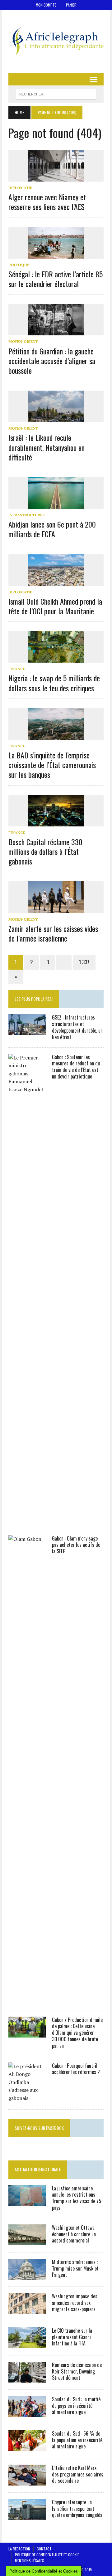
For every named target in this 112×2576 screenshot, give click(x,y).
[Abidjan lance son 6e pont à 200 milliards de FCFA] (56, 504)
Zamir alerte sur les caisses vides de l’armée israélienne (53, 933)
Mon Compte (46, 5)
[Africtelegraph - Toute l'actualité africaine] (56, 41)
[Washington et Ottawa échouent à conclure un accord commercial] (27, 2241)
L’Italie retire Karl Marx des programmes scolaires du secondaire (78, 2474)
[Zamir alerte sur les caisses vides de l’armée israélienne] (56, 909)
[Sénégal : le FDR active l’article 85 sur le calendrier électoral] (56, 254)
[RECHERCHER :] (56, 93)
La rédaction (19, 2549)
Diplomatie (20, 188)
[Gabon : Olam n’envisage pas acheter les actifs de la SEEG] (27, 1999)
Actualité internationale (38, 2169)
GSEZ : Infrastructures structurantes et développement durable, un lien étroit (77, 1027)
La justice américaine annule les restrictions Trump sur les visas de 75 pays (77, 2198)
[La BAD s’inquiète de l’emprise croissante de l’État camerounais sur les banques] (56, 735)
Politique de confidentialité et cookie (47, 2555)
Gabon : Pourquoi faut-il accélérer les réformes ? (76, 2069)
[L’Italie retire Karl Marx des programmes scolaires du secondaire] (27, 2481)
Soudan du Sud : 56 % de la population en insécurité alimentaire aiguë (77, 2440)
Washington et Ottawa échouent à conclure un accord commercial (74, 2234)
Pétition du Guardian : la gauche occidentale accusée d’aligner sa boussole (52, 361)
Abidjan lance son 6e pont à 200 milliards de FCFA (52, 529)
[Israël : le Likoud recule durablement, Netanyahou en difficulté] (56, 418)
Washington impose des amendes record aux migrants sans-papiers (75, 2303)
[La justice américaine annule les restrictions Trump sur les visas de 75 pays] (27, 2202)
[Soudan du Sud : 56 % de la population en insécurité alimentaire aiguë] (27, 2447)
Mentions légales (30, 2561)
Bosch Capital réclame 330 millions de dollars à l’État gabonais (45, 851)
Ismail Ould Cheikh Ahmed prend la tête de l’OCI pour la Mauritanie (55, 606)
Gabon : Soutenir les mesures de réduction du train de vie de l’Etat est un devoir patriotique (76, 1067)
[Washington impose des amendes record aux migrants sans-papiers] (27, 2310)
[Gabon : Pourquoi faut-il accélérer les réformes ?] (27, 2098)
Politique (19, 265)
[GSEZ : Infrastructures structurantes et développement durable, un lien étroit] (27, 1031)
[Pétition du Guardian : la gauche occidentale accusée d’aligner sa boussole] (56, 331)
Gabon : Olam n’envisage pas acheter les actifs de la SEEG (76, 1545)
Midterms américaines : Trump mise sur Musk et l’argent (75, 2268)
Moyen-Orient (23, 341)
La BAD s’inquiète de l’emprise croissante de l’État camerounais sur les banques (52, 765)
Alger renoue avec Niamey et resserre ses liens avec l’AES (47, 202)
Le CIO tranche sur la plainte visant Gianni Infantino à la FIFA (72, 2337)
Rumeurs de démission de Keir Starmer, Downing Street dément (77, 2371)
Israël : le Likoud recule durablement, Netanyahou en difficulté (47, 447)
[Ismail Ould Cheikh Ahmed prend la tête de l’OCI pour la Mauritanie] (56, 582)
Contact (44, 2549)
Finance (17, 669)
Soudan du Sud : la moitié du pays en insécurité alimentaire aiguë (76, 2406)
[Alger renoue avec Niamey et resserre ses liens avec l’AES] (56, 177)
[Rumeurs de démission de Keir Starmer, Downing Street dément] (27, 2378)
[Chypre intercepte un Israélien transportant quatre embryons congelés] (27, 2515)
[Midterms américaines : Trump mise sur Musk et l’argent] (27, 2275)
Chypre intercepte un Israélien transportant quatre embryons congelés (77, 2509)
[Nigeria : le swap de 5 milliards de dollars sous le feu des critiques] (56, 659)
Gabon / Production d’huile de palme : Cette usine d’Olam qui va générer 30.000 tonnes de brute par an (77, 2033)
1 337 (84, 962)
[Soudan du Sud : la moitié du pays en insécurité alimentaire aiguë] (27, 2413)
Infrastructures (26, 515)
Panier (71, 5)
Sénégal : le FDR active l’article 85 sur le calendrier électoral (56, 279)
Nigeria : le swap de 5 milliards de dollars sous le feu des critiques (54, 683)
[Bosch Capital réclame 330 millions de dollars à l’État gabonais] (56, 822)
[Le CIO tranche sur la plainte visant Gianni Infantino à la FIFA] (27, 2344)
